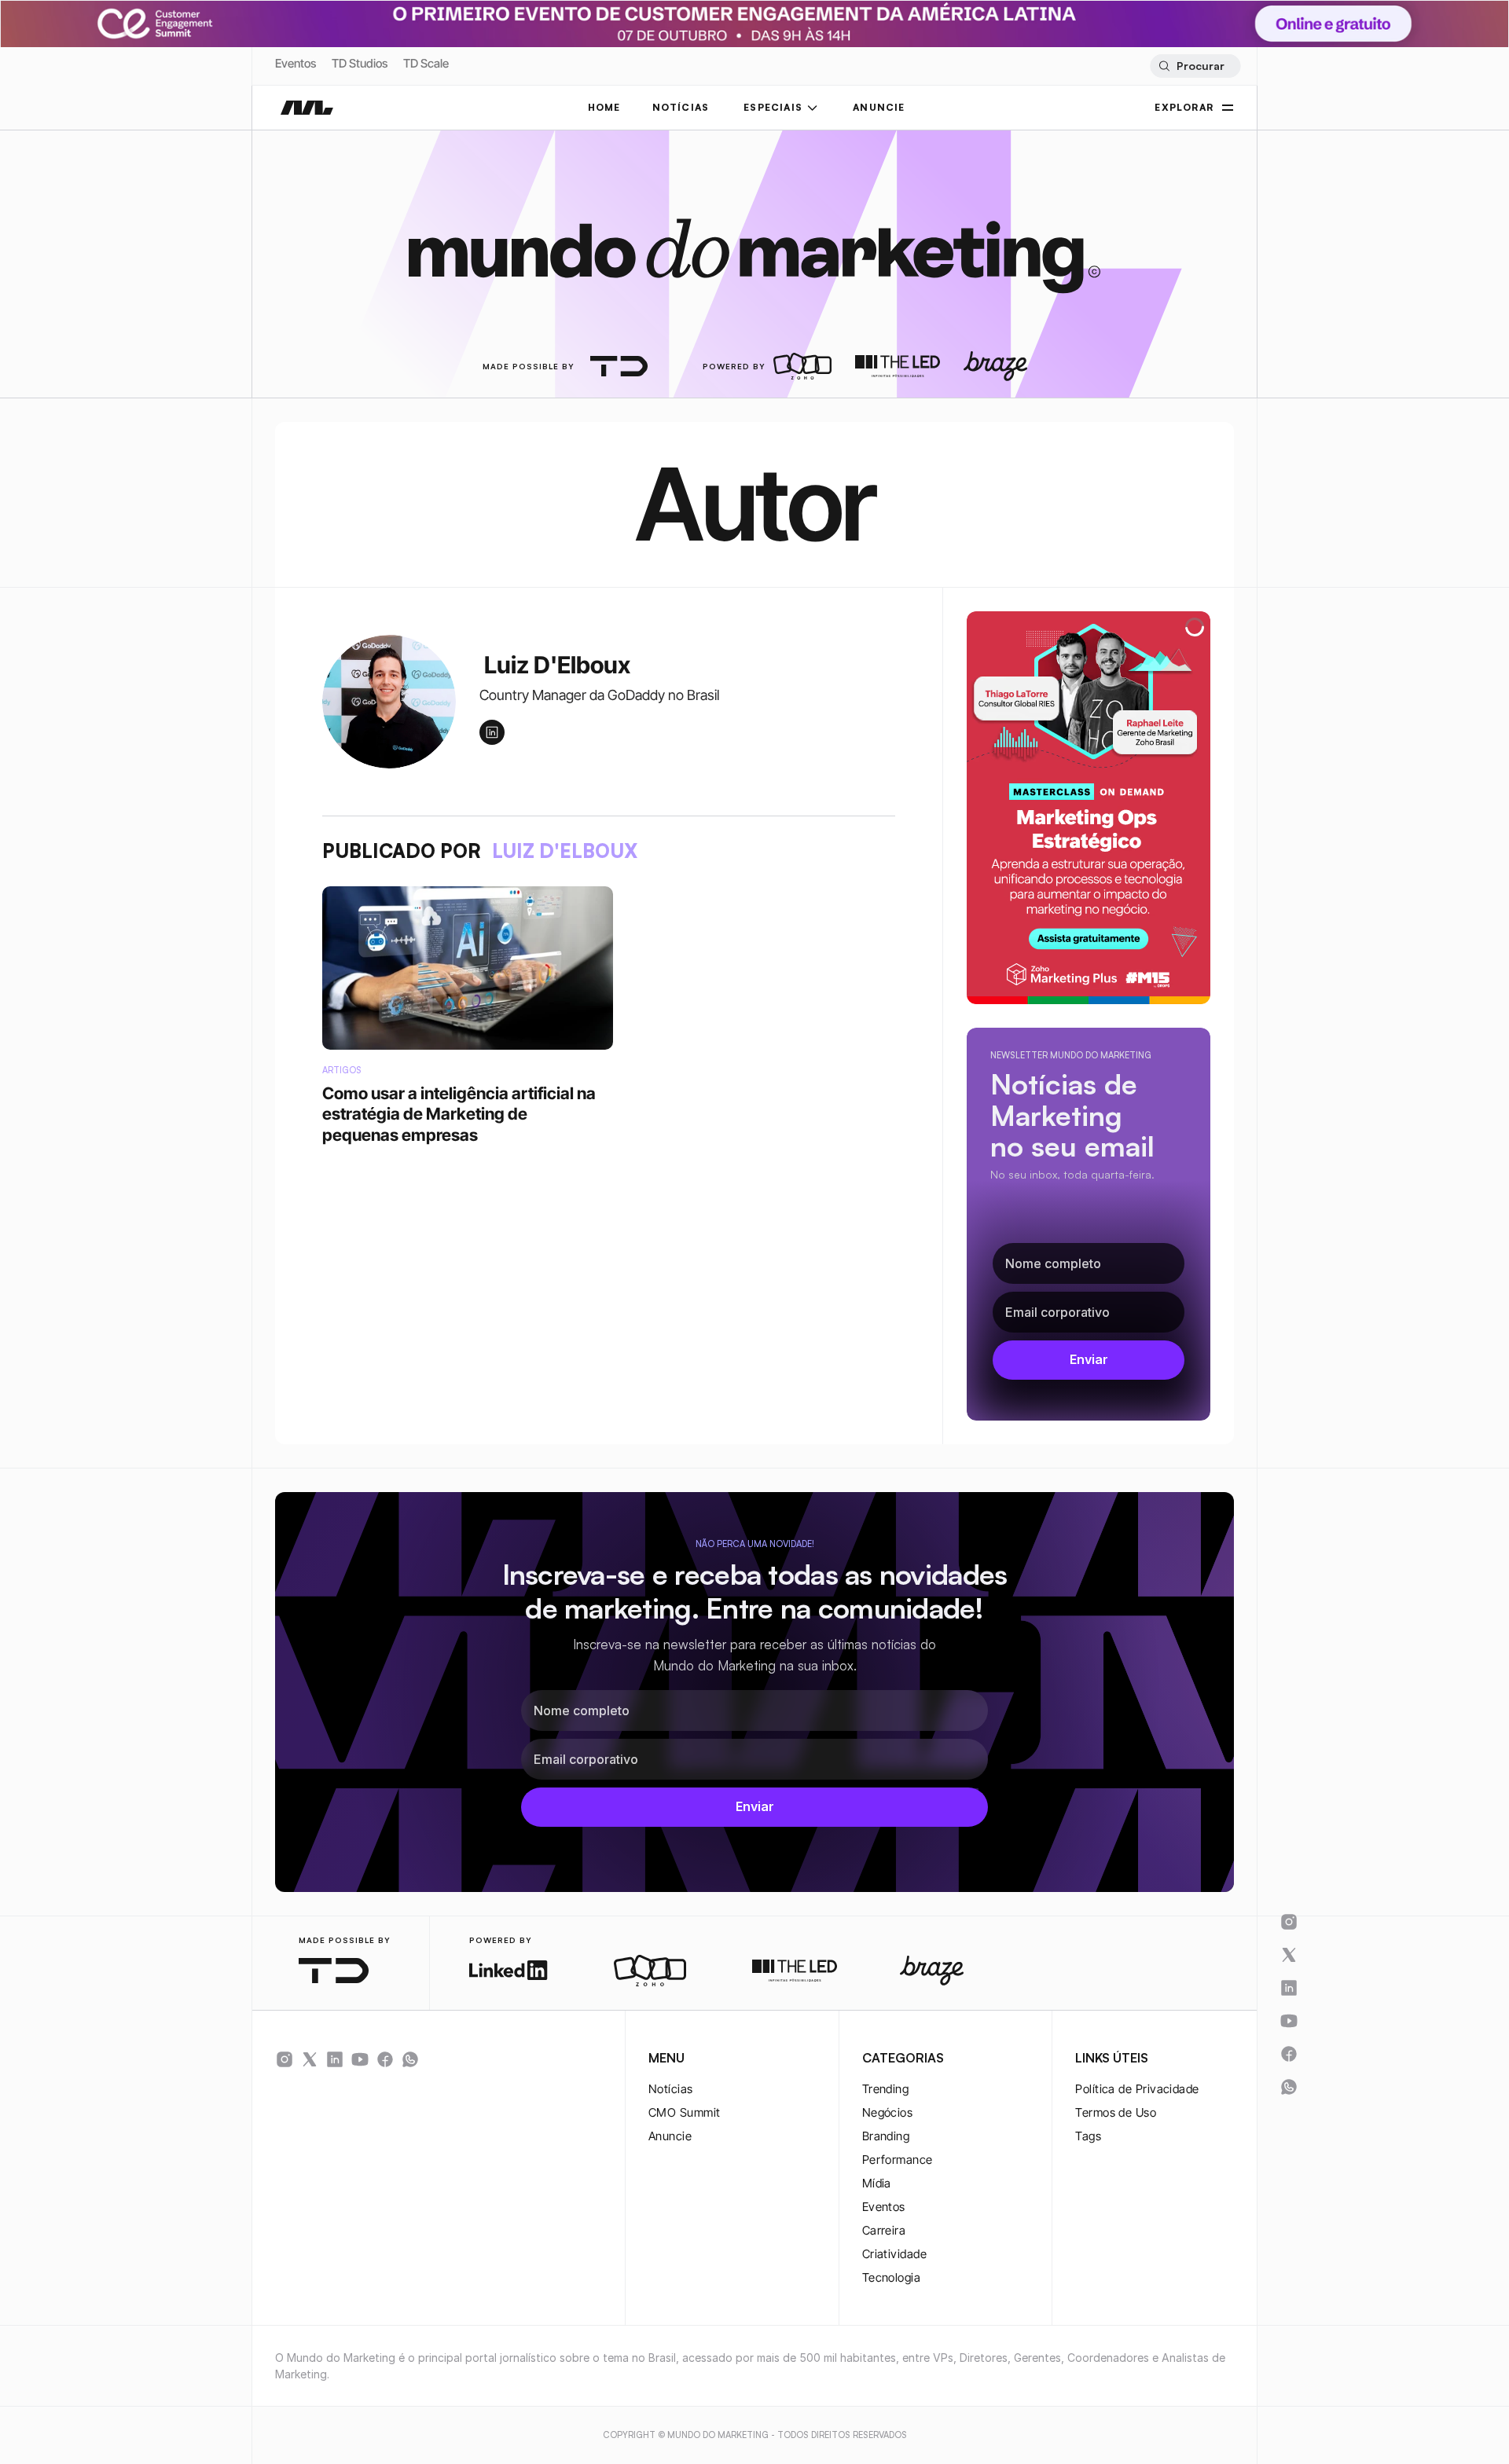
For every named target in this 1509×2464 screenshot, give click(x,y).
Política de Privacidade (1137, 2089)
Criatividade (894, 2254)
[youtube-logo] (360, 2059)
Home (604, 107)
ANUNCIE (879, 107)
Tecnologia (892, 2277)
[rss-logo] (385, 2059)
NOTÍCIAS (681, 107)
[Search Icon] (1195, 66)
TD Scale (426, 63)
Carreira (884, 2230)
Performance (898, 2160)
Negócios (888, 2112)
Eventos (296, 63)
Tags (1088, 2136)
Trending (886, 2089)
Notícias (671, 2089)
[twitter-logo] (310, 2059)
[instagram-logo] (285, 2059)
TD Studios (360, 63)
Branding (886, 2136)
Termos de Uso (1116, 2112)
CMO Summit (685, 2112)
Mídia (877, 2183)
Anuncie (670, 2136)
